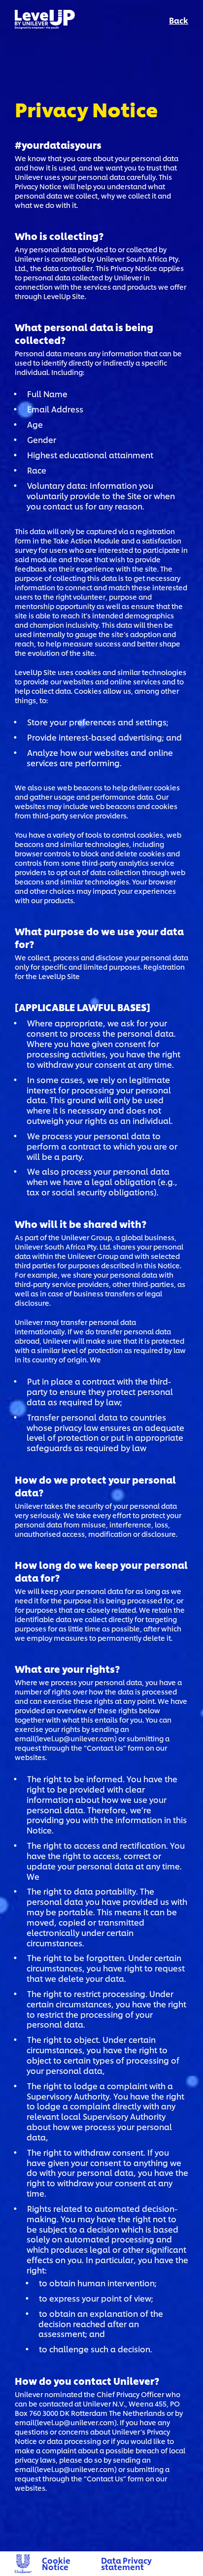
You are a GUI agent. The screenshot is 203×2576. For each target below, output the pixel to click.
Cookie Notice (56, 2563)
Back (179, 20)
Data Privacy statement (126, 2563)
